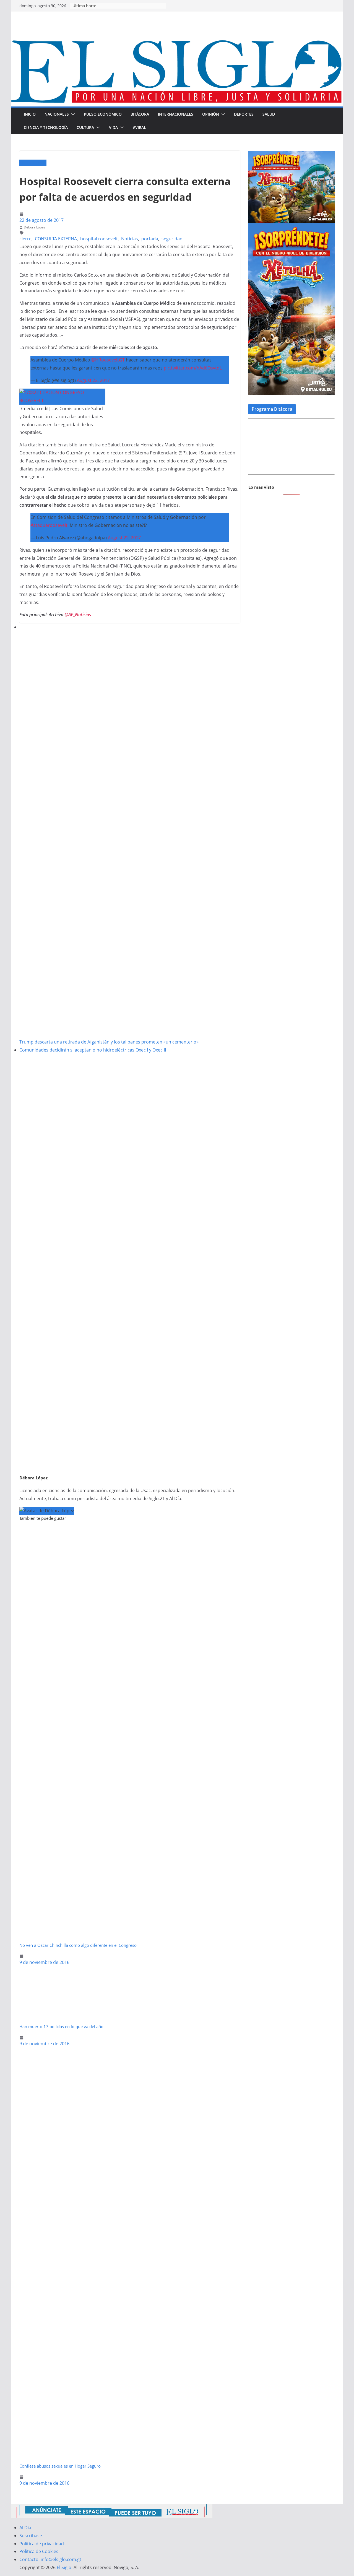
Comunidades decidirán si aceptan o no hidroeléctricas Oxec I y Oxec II (93, 1050)
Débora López (35, 227)
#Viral (139, 127)
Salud (269, 114)
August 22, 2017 (93, 380)
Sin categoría (33, 163)
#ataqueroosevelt (49, 525)
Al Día (25, 2528)
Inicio (30, 114)
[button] (72, 114)
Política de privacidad (42, 2544)
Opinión (211, 114)
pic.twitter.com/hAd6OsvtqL (193, 368)
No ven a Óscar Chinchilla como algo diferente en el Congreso (78, 1945)
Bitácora (140, 114)
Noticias (130, 239)
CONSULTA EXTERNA (56, 239)
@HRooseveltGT (108, 360)
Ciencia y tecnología (46, 127)
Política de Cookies (39, 2551)
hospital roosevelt (99, 239)
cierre (25, 239)
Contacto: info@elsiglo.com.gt (50, 2559)
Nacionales (57, 114)
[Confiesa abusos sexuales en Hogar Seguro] (130, 2052)
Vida (113, 127)
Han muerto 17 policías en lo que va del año (61, 2026)
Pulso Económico (103, 114)
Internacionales (176, 114)
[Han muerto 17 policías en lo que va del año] (57, 1970)
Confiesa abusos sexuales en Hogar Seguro (60, 2466)
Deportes (244, 114)
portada (150, 239)
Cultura (85, 127)
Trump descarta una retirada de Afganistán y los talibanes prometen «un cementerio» (109, 1042)
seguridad (172, 239)
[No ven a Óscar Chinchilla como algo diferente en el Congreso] (130, 1531)
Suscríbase (31, 2536)
